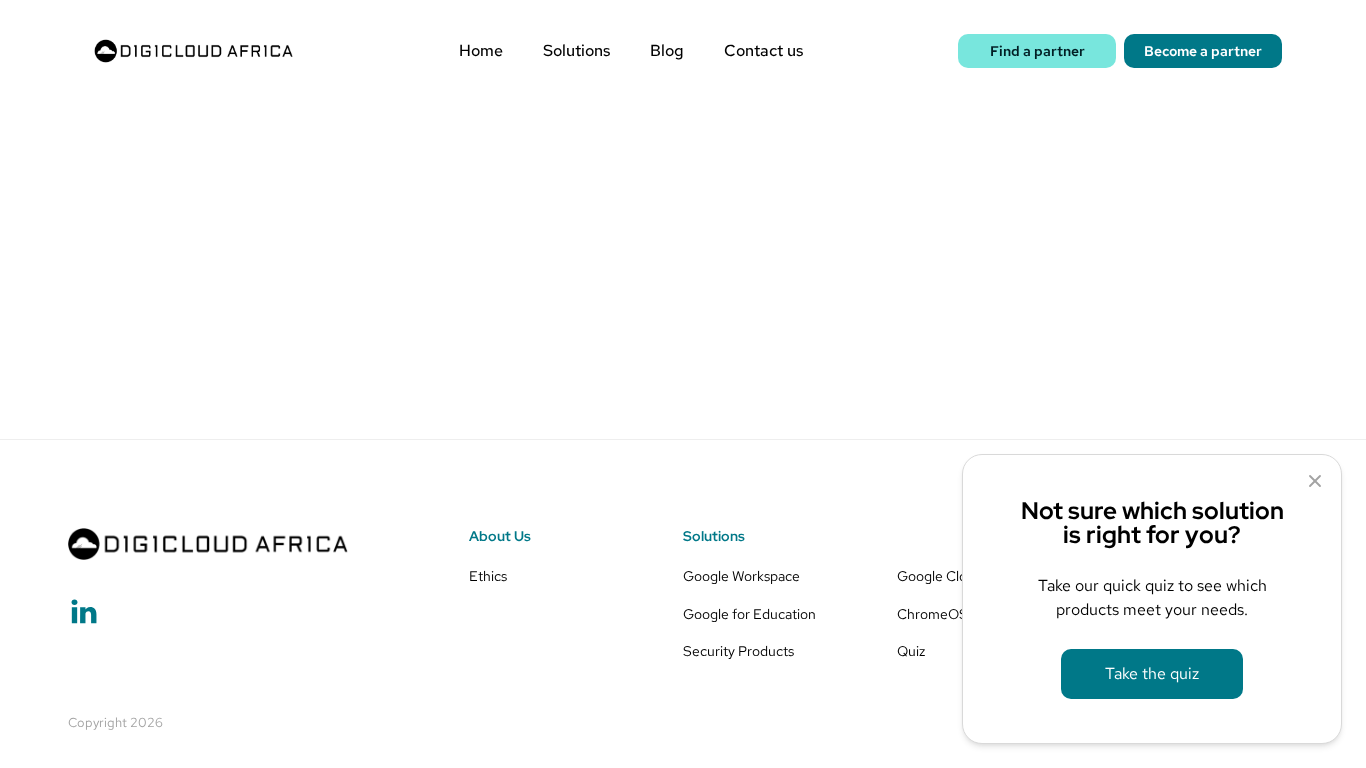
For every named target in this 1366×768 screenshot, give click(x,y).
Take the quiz (1152, 673)
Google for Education (749, 613)
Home (481, 51)
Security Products (738, 650)
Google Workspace (741, 575)
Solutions (576, 51)
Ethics (488, 575)
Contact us (763, 51)
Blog (667, 51)
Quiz (911, 650)
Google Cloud (940, 575)
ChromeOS (932, 613)
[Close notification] (1315, 481)
